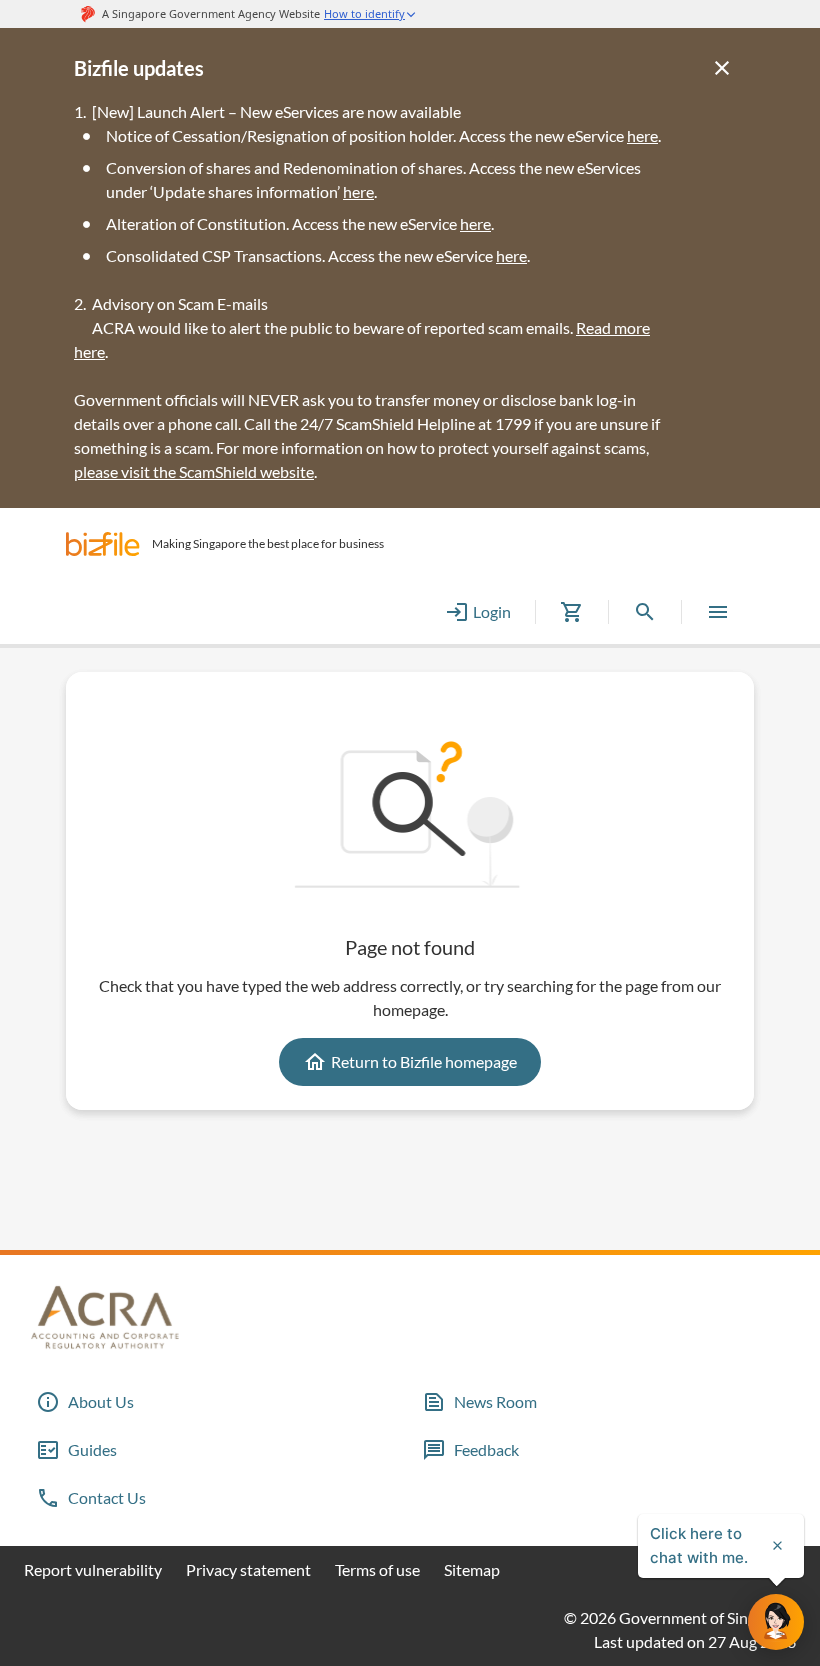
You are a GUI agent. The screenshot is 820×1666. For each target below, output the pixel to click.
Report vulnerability (93, 1569)
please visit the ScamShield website (194, 471)
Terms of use (377, 1569)
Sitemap (472, 1569)
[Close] (722, 68)
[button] (103, 544)
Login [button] (492, 611)
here (358, 191)
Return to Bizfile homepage (424, 1061)
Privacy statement (248, 1569)
